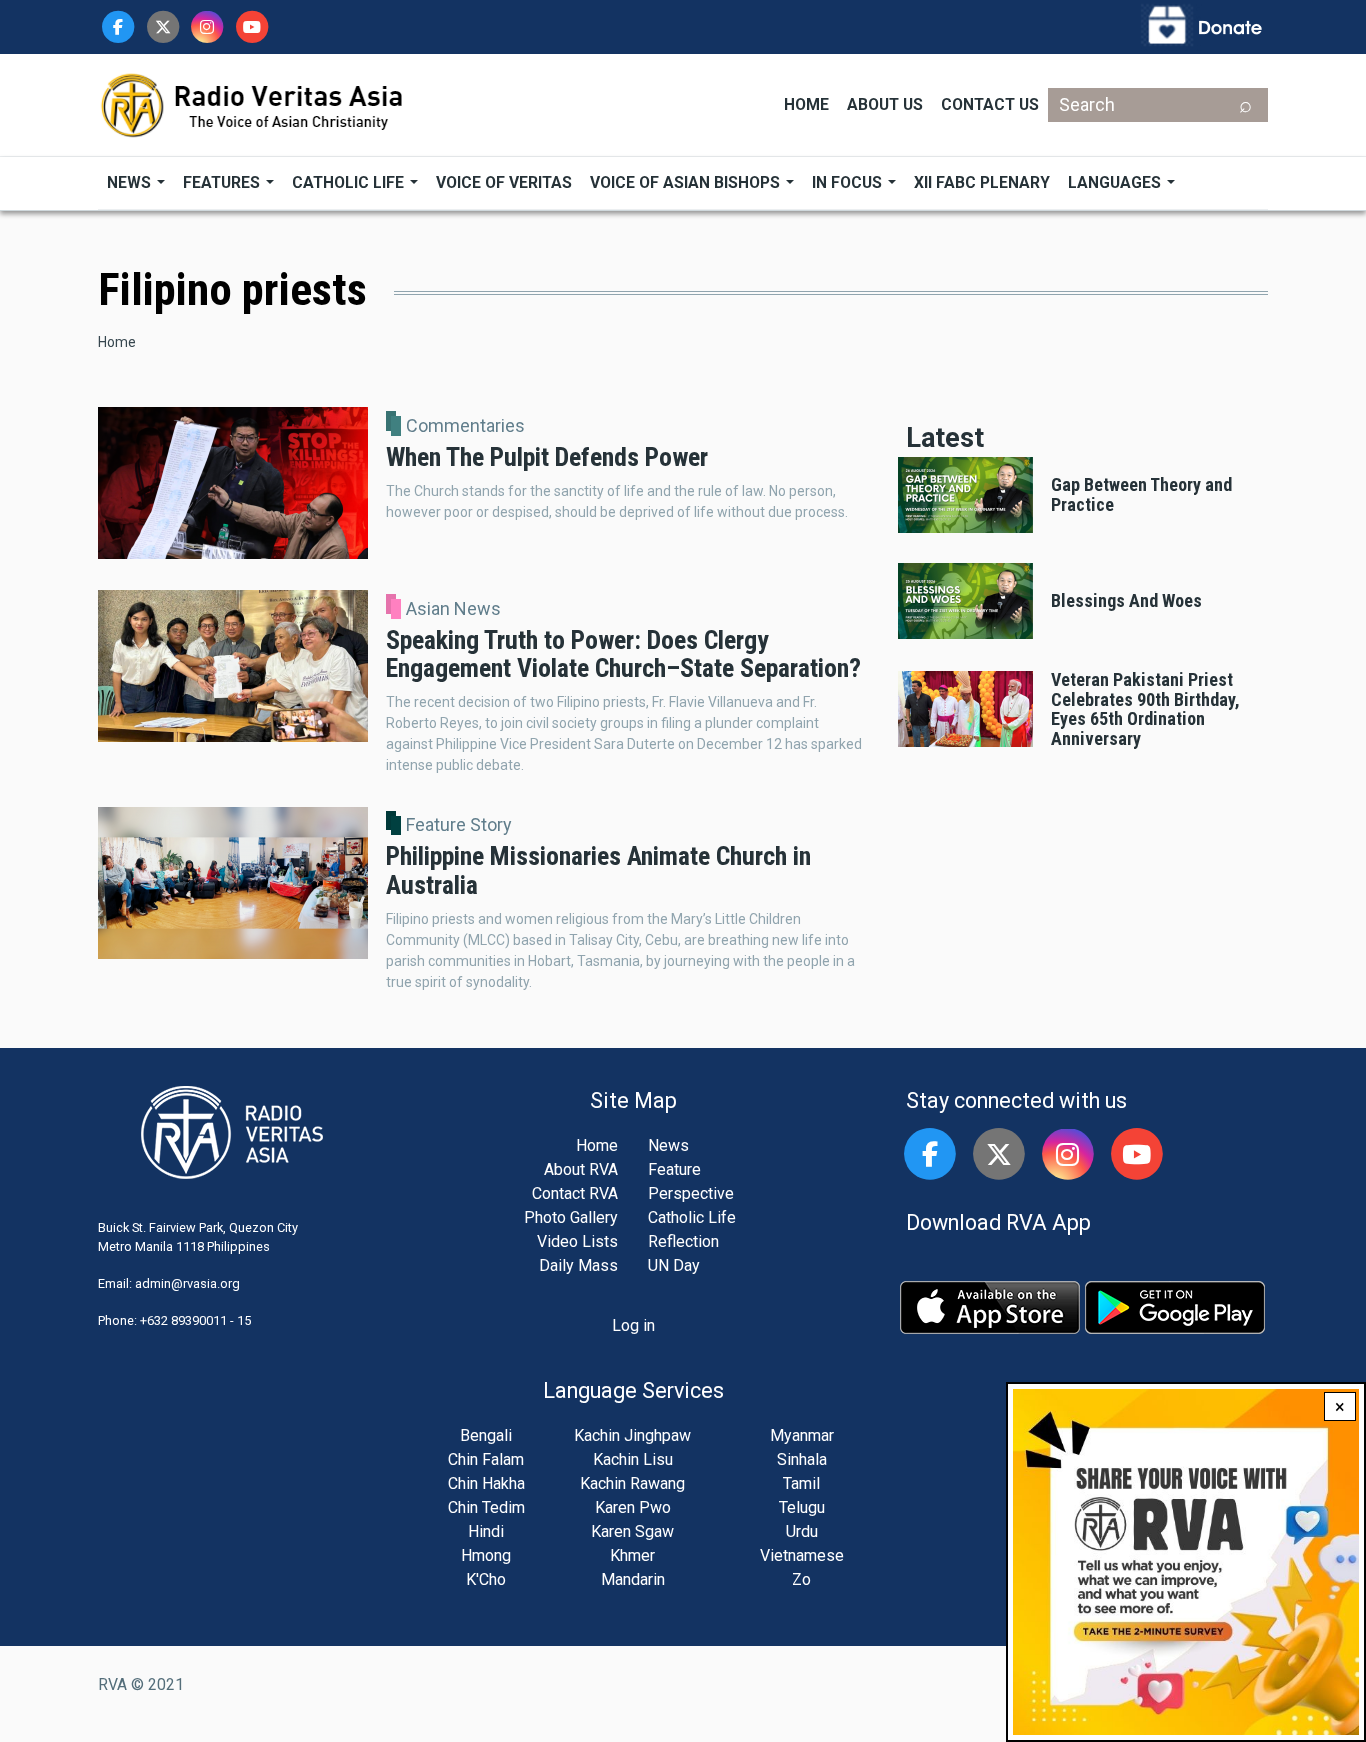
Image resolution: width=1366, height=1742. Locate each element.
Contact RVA (575, 1193)
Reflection (683, 1241)
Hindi (486, 1531)
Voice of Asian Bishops (687, 182)
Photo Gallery (571, 1217)
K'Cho (486, 1579)
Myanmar (802, 1435)
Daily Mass (578, 1265)
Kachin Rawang (632, 1483)
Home (806, 104)
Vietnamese (802, 1555)
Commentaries (465, 426)
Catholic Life (350, 182)
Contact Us (990, 104)
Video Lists (577, 1241)
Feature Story (459, 825)
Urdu (802, 1531)
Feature (674, 1169)
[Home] (253, 103)
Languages (1116, 182)
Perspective (691, 1193)
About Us (885, 104)
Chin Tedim (486, 1507)
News (131, 182)
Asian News (453, 609)
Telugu (802, 1507)
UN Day (674, 1265)
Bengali (486, 1435)
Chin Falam (486, 1459)
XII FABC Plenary (982, 182)
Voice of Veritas (504, 182)
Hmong (486, 1555)
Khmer (632, 1555)
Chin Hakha (486, 1483)
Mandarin (633, 1579)
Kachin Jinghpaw (632, 1435)
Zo (801, 1579)
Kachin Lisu (633, 1459)
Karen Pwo (633, 1507)
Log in (633, 1325)
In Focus (849, 182)
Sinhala (802, 1459)
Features (223, 182)
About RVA (581, 1169)
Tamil (801, 1483)
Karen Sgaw (632, 1531)
